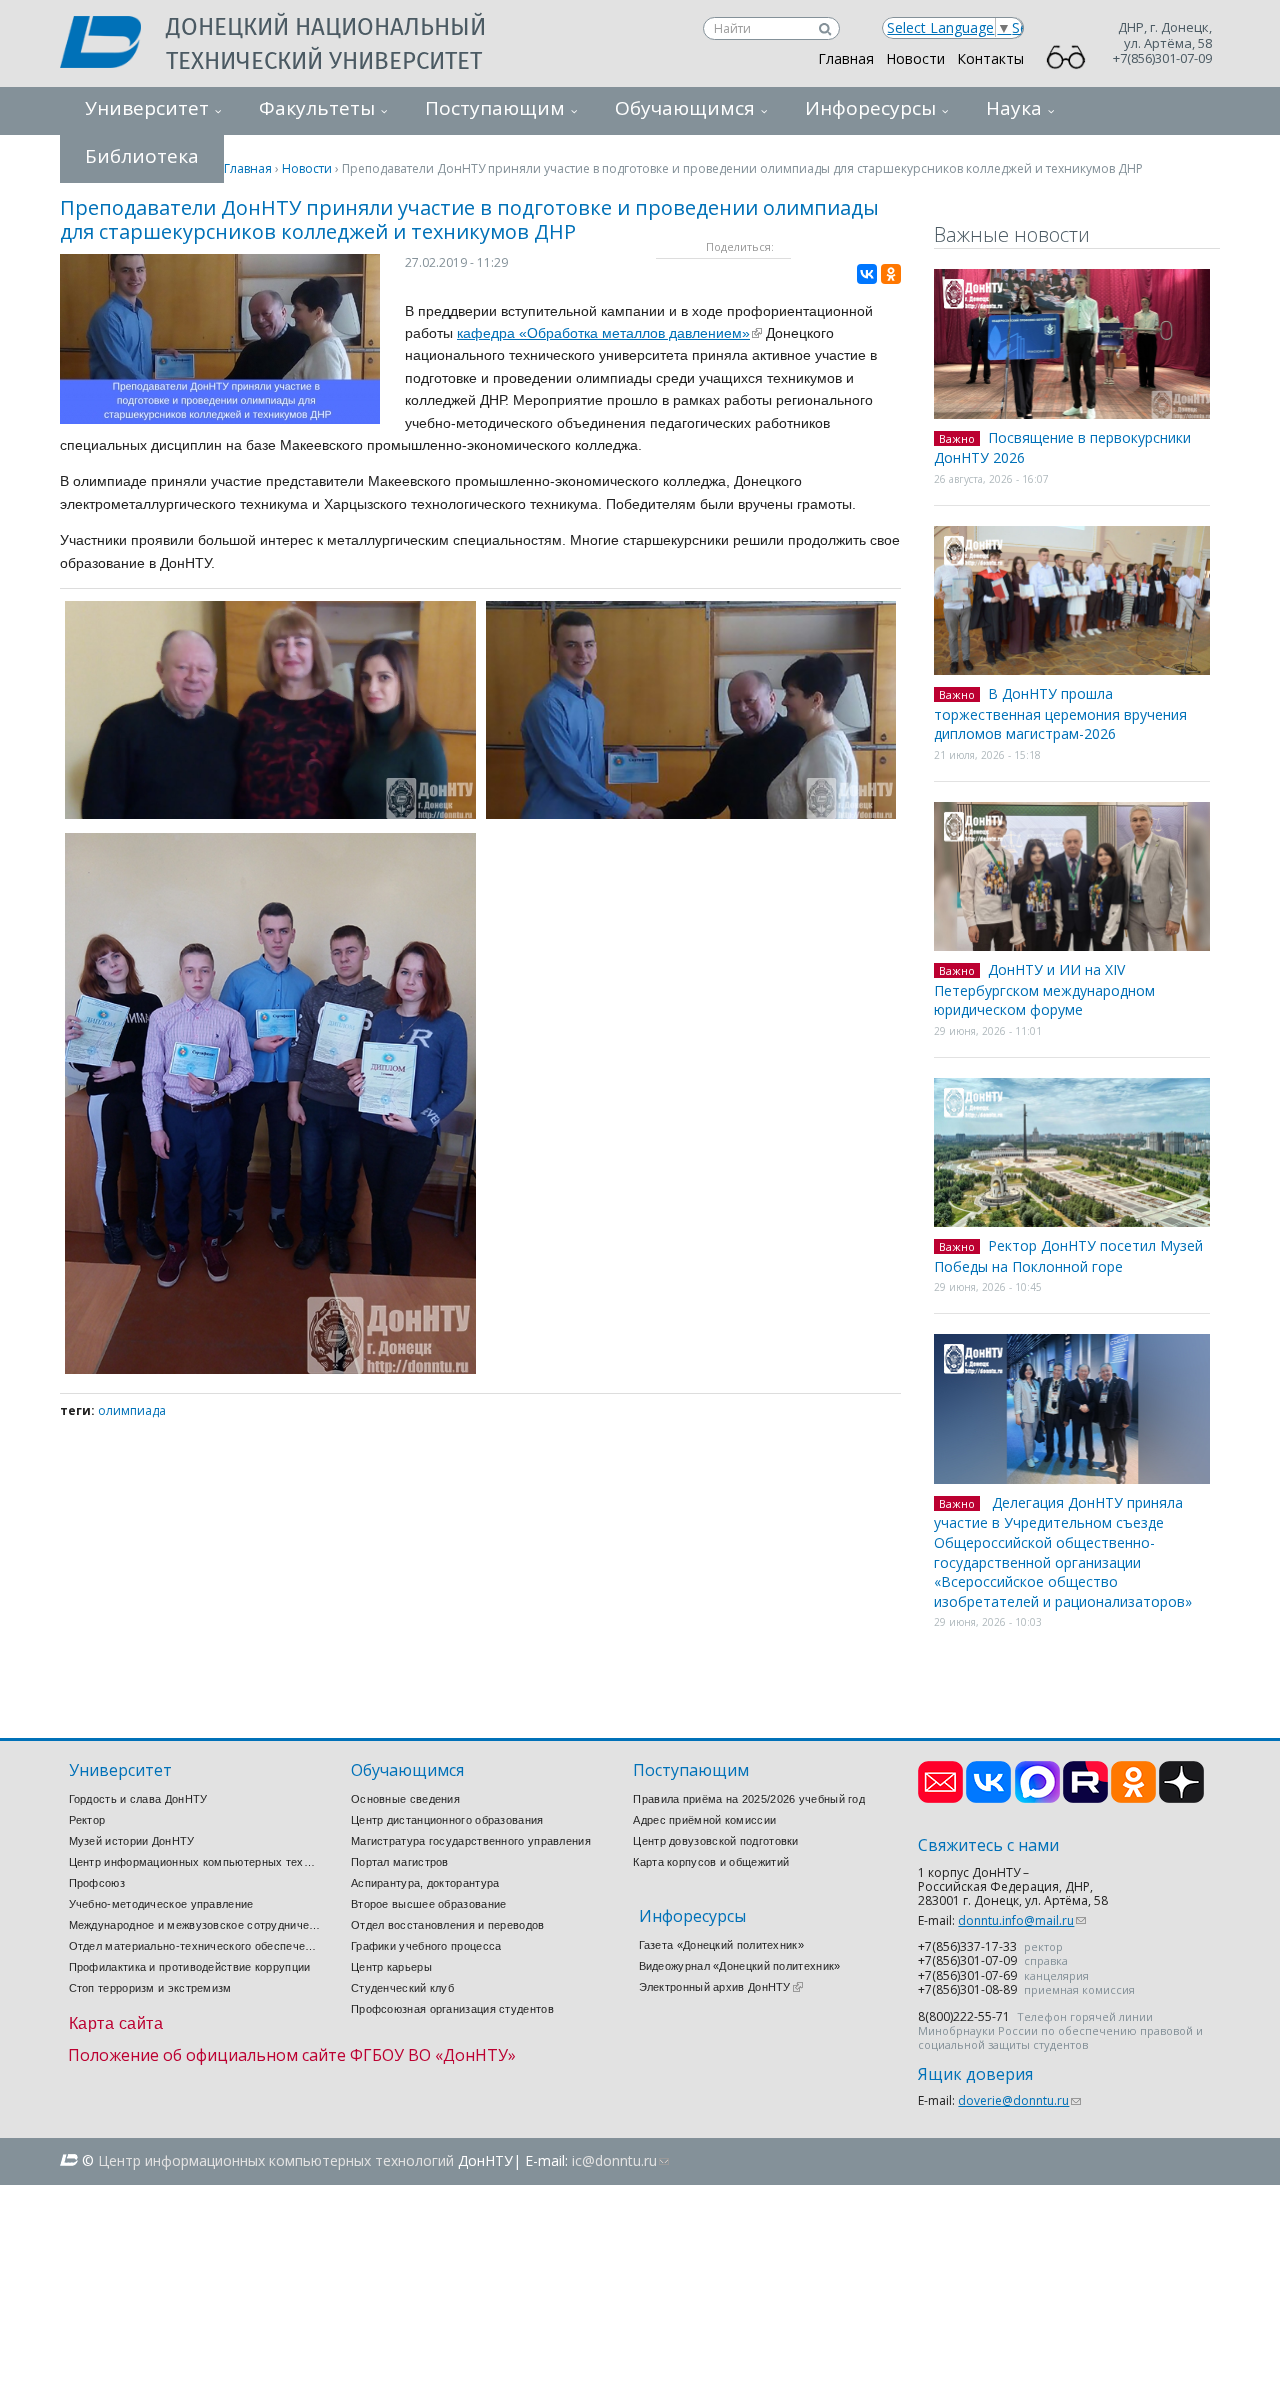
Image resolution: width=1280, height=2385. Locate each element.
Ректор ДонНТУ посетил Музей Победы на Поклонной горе (1068, 1256)
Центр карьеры (391, 1967)
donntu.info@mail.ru (1022, 1920)
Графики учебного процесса (426, 1946)
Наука (1014, 108)
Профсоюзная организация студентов (452, 2009)
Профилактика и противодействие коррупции (190, 1967)
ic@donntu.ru (620, 2160)
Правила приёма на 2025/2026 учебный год (749, 1799)
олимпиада (132, 1410)
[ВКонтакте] (867, 274)
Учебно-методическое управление (161, 1904)
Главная (846, 58)
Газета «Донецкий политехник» (721, 1945)
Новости (915, 58)
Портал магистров (400, 1862)
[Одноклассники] (891, 274)
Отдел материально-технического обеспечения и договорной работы (195, 1946)
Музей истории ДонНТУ (132, 1841)
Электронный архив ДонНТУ (721, 1987)
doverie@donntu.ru (1019, 2100)
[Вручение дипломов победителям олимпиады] (691, 813)
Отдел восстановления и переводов (448, 1925)
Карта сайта (116, 2023)
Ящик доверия (975, 2074)
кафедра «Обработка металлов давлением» (609, 333)
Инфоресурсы (870, 108)
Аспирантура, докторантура (425, 1883)
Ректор (87, 1820)
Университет (147, 108)
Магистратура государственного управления (471, 1841)
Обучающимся (685, 108)
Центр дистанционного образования (447, 1820)
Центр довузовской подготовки (715, 1841)
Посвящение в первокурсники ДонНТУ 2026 (1062, 448)
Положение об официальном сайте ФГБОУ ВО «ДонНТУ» (292, 2055)
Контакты (990, 58)
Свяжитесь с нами (988, 1845)
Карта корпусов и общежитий (711, 1862)
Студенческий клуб (402, 1988)
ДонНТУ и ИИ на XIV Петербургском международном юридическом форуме (1044, 989)
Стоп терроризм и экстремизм (150, 1988)
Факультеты (317, 108)
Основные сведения (405, 1799)
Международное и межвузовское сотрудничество (195, 1925)
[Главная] (113, 44)
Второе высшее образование (429, 1904)
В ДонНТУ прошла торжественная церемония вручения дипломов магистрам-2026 (1060, 713)
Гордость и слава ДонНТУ (138, 1799)
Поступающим (495, 108)
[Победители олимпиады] (270, 1368)
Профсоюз (97, 1883)
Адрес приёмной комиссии (704, 1820)
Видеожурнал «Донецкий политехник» (740, 1966)
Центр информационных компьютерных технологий (195, 1862)
